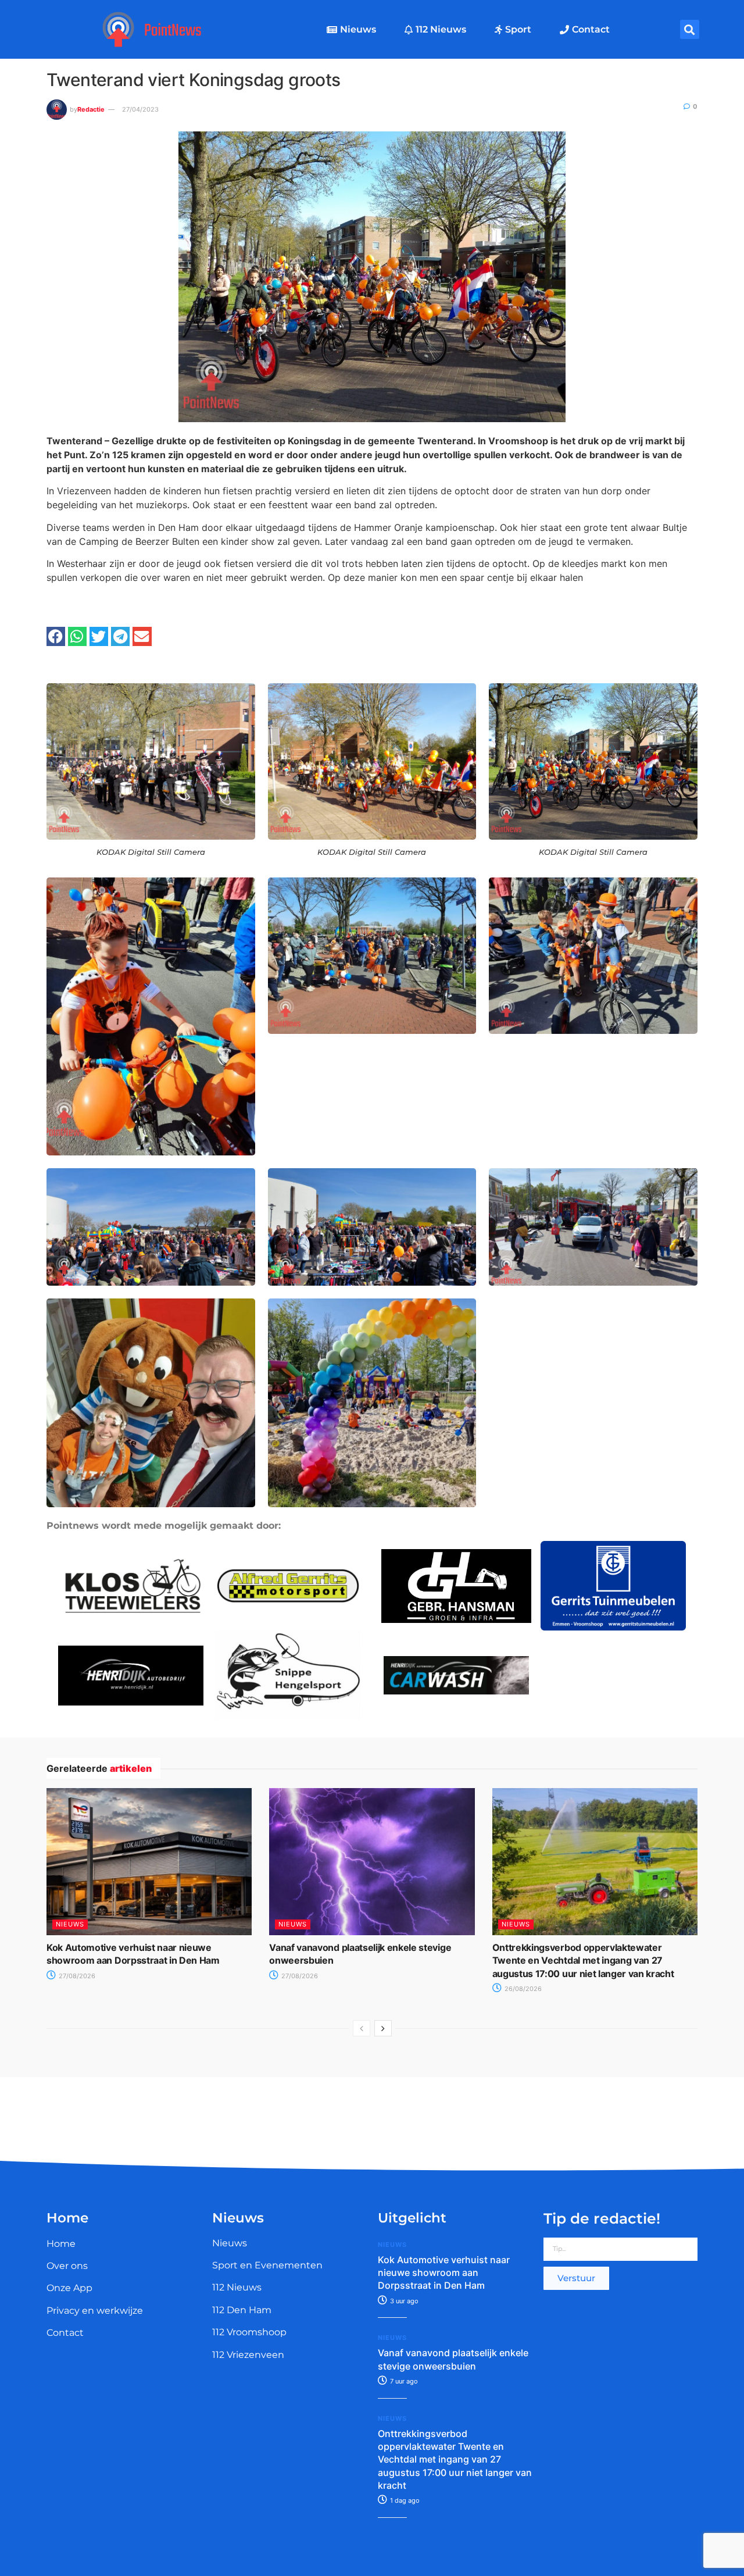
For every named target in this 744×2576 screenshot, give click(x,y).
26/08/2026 (522, 1989)
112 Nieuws (441, 29)
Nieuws (358, 29)
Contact (591, 29)
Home (61, 2244)
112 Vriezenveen (248, 2355)
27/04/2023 (140, 109)
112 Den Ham (242, 2310)
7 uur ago (403, 2381)
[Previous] (362, 2028)
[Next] (383, 2028)
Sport (518, 29)
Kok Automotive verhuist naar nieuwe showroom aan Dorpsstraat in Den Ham (444, 2273)
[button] (690, 29)
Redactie (91, 109)
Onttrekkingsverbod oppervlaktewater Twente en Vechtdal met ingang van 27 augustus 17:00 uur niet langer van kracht (583, 1960)
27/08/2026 (76, 1976)
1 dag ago (404, 2500)
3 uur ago (403, 2301)
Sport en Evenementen (267, 2265)
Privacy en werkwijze (95, 2311)
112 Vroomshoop (249, 2332)
